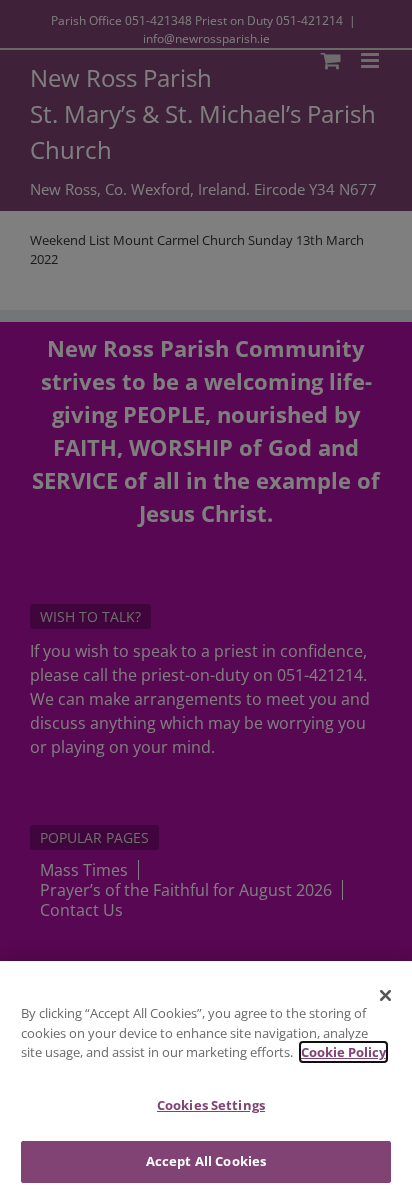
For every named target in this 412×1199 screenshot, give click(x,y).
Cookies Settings (211, 1105)
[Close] (386, 995)
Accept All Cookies (206, 1161)
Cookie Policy (343, 1052)
